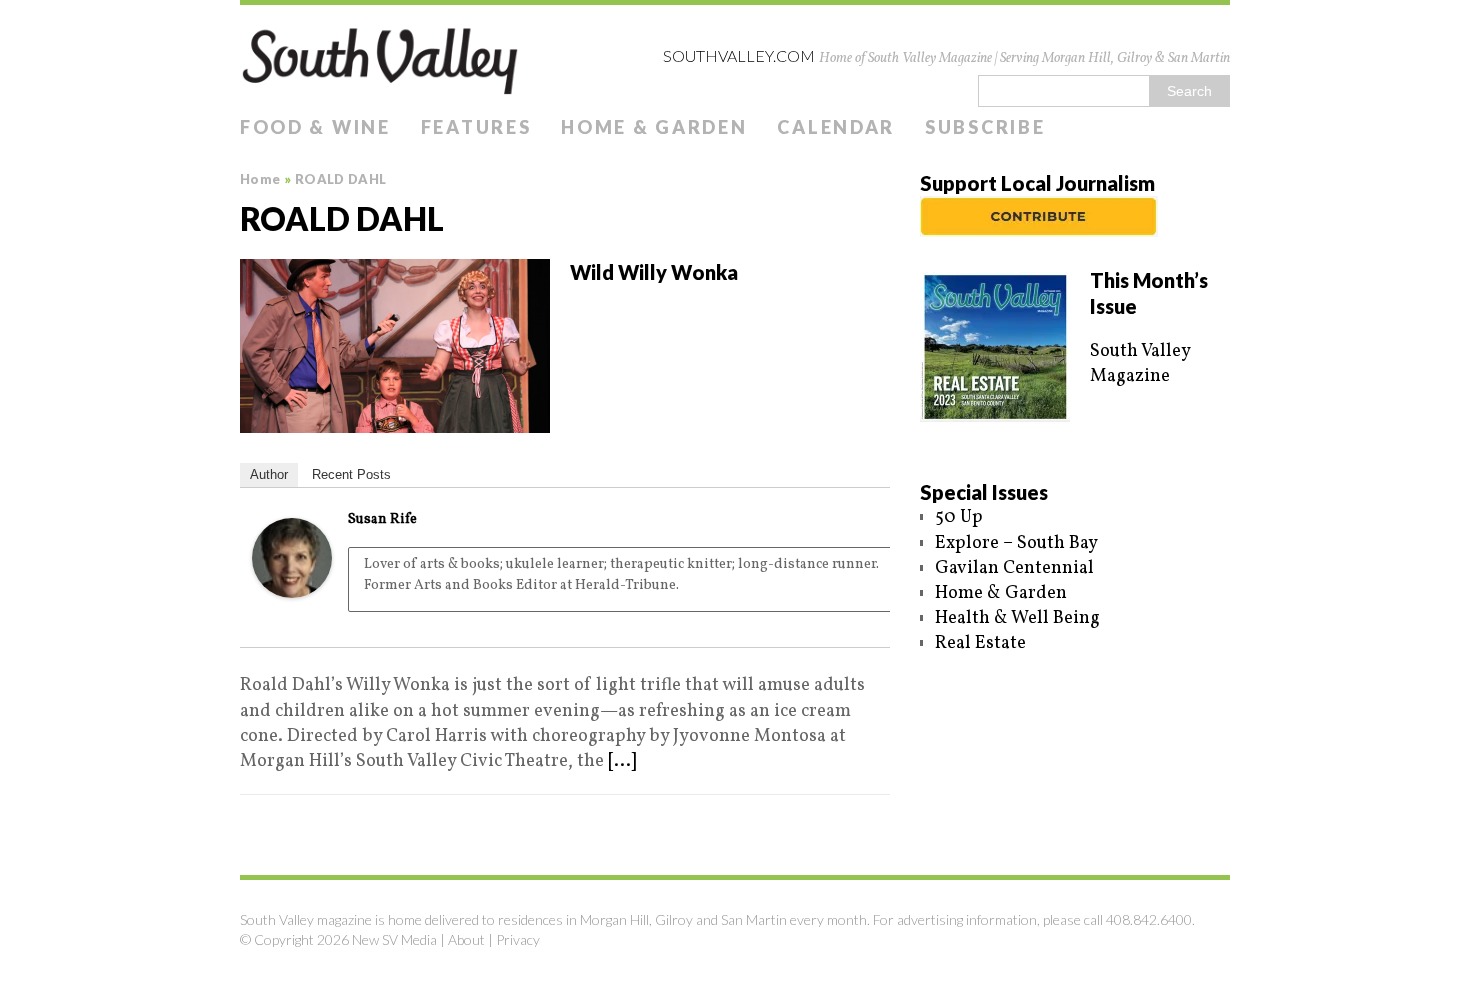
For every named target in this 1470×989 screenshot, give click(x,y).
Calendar (836, 127)
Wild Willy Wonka (654, 272)
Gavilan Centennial (1014, 568)
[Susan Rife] (292, 585)
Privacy (518, 939)
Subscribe (985, 127)
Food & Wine (315, 127)
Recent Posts (351, 474)
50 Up (959, 517)
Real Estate (980, 643)
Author (269, 474)
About (466, 939)
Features (476, 127)
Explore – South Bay (1016, 543)
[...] (622, 761)
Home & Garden (654, 127)
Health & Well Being (1017, 618)
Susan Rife (382, 519)
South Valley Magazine (1140, 364)
